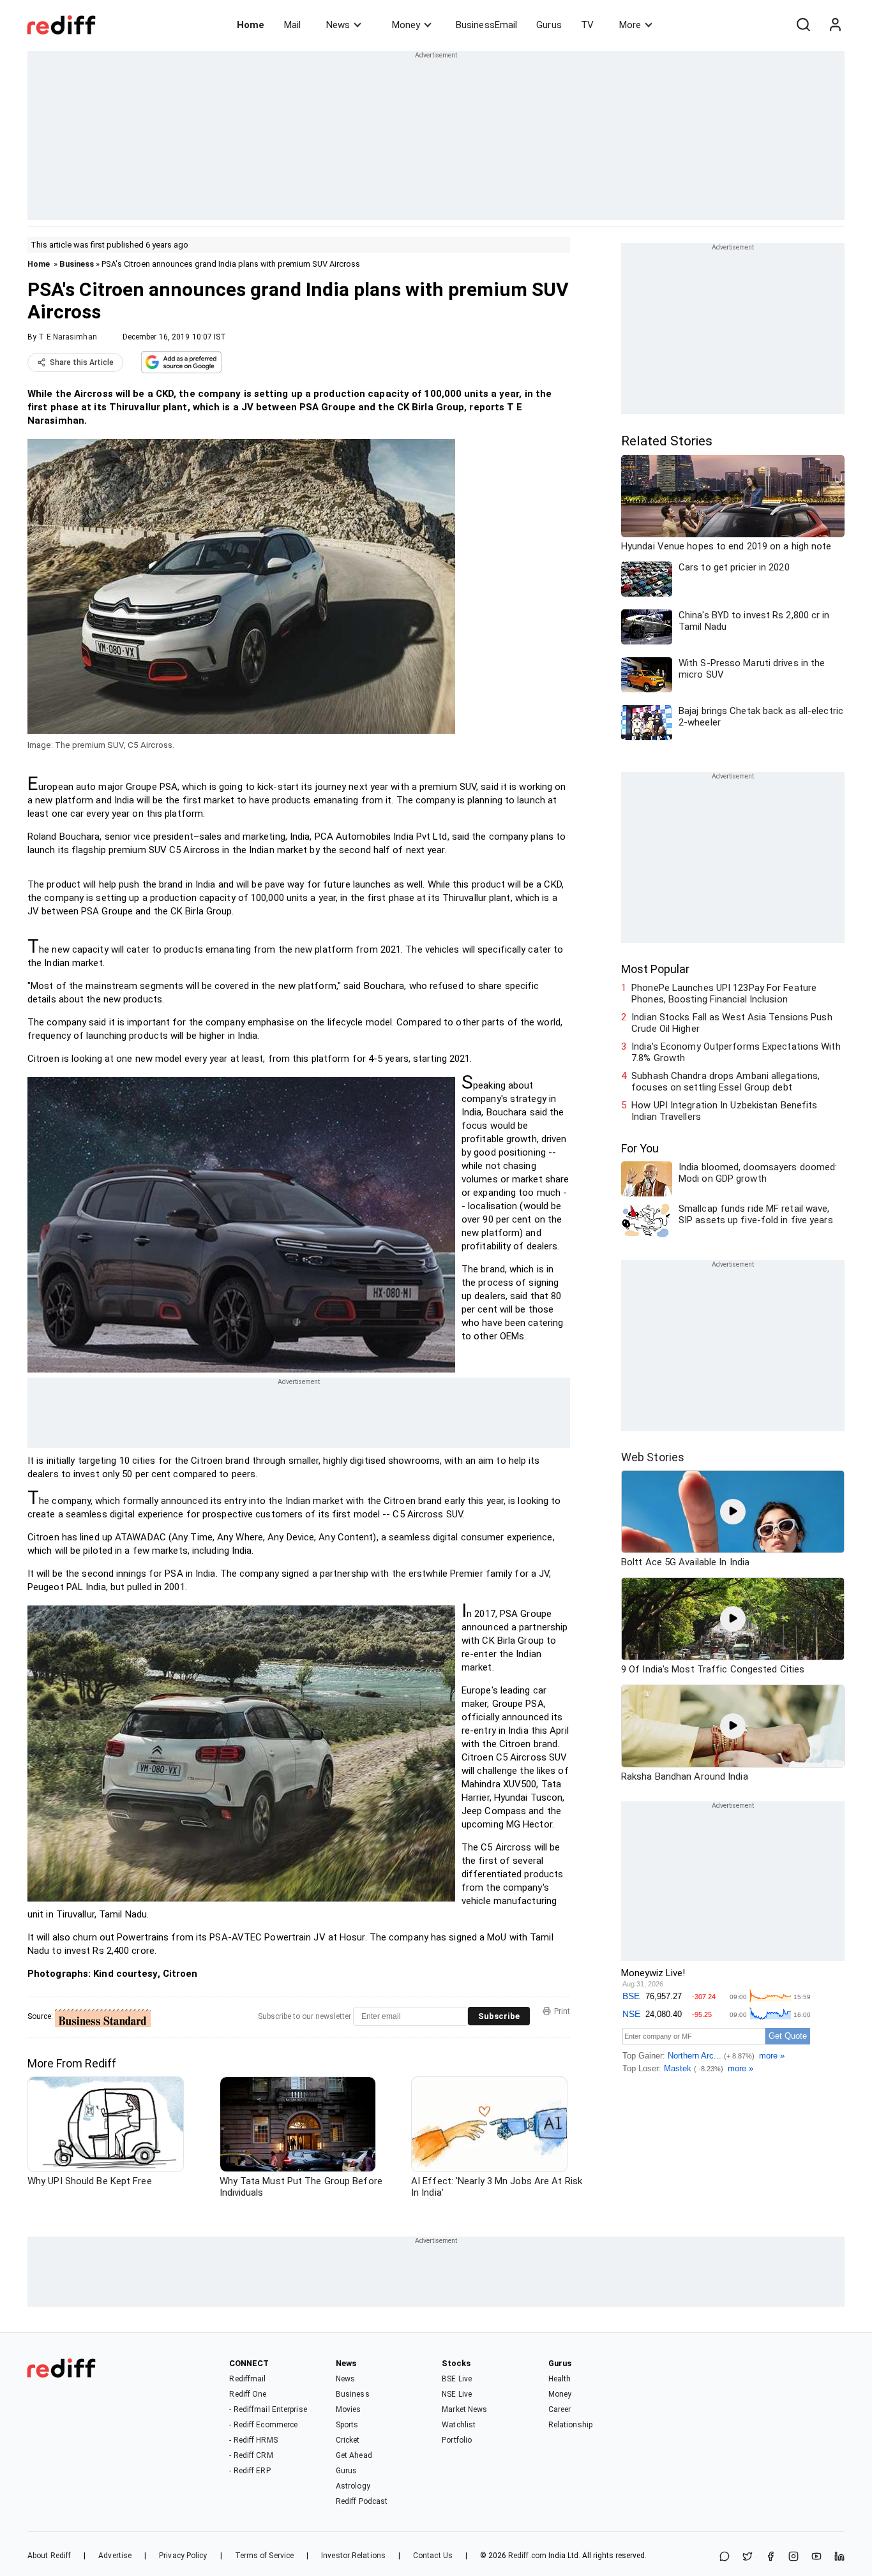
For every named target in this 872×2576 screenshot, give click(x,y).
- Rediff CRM (251, 2455)
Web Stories (653, 1457)
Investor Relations (353, 2556)
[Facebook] (771, 2557)
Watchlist (459, 2425)
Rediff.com (527, 2556)
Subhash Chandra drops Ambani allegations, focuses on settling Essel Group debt (725, 1082)
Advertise (115, 2556)
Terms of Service (265, 2556)
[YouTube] (816, 2557)
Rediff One (248, 2394)
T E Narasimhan (67, 337)
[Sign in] (835, 25)
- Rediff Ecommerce (263, 2425)
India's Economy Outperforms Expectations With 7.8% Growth (736, 1052)
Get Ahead (354, 2455)
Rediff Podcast (362, 2501)
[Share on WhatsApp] (725, 2557)
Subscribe (499, 2016)
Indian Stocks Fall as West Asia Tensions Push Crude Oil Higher (732, 1023)
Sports (347, 2425)
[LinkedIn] (839, 2557)
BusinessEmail (486, 25)
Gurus (549, 25)
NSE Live (457, 2394)
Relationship (570, 2425)
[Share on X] (748, 2557)
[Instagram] (793, 2557)
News (338, 25)
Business (77, 264)
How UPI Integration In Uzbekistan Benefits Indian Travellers (724, 1111)
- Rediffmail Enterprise (268, 2409)
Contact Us (433, 2556)
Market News (464, 2409)
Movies (349, 2409)
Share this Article (82, 362)
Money (406, 25)
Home (251, 25)
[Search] (803, 25)
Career (560, 2409)
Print (562, 2011)
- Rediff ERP (250, 2471)
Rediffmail (247, 2379)
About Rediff (49, 2556)
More (630, 25)
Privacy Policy (183, 2556)
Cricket (348, 2440)
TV (587, 25)
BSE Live (457, 2379)
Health (560, 2379)
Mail (292, 25)
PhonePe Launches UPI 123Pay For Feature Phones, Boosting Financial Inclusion (724, 994)
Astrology (353, 2486)
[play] (733, 1512)
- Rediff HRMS (253, 2440)
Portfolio (457, 2440)
